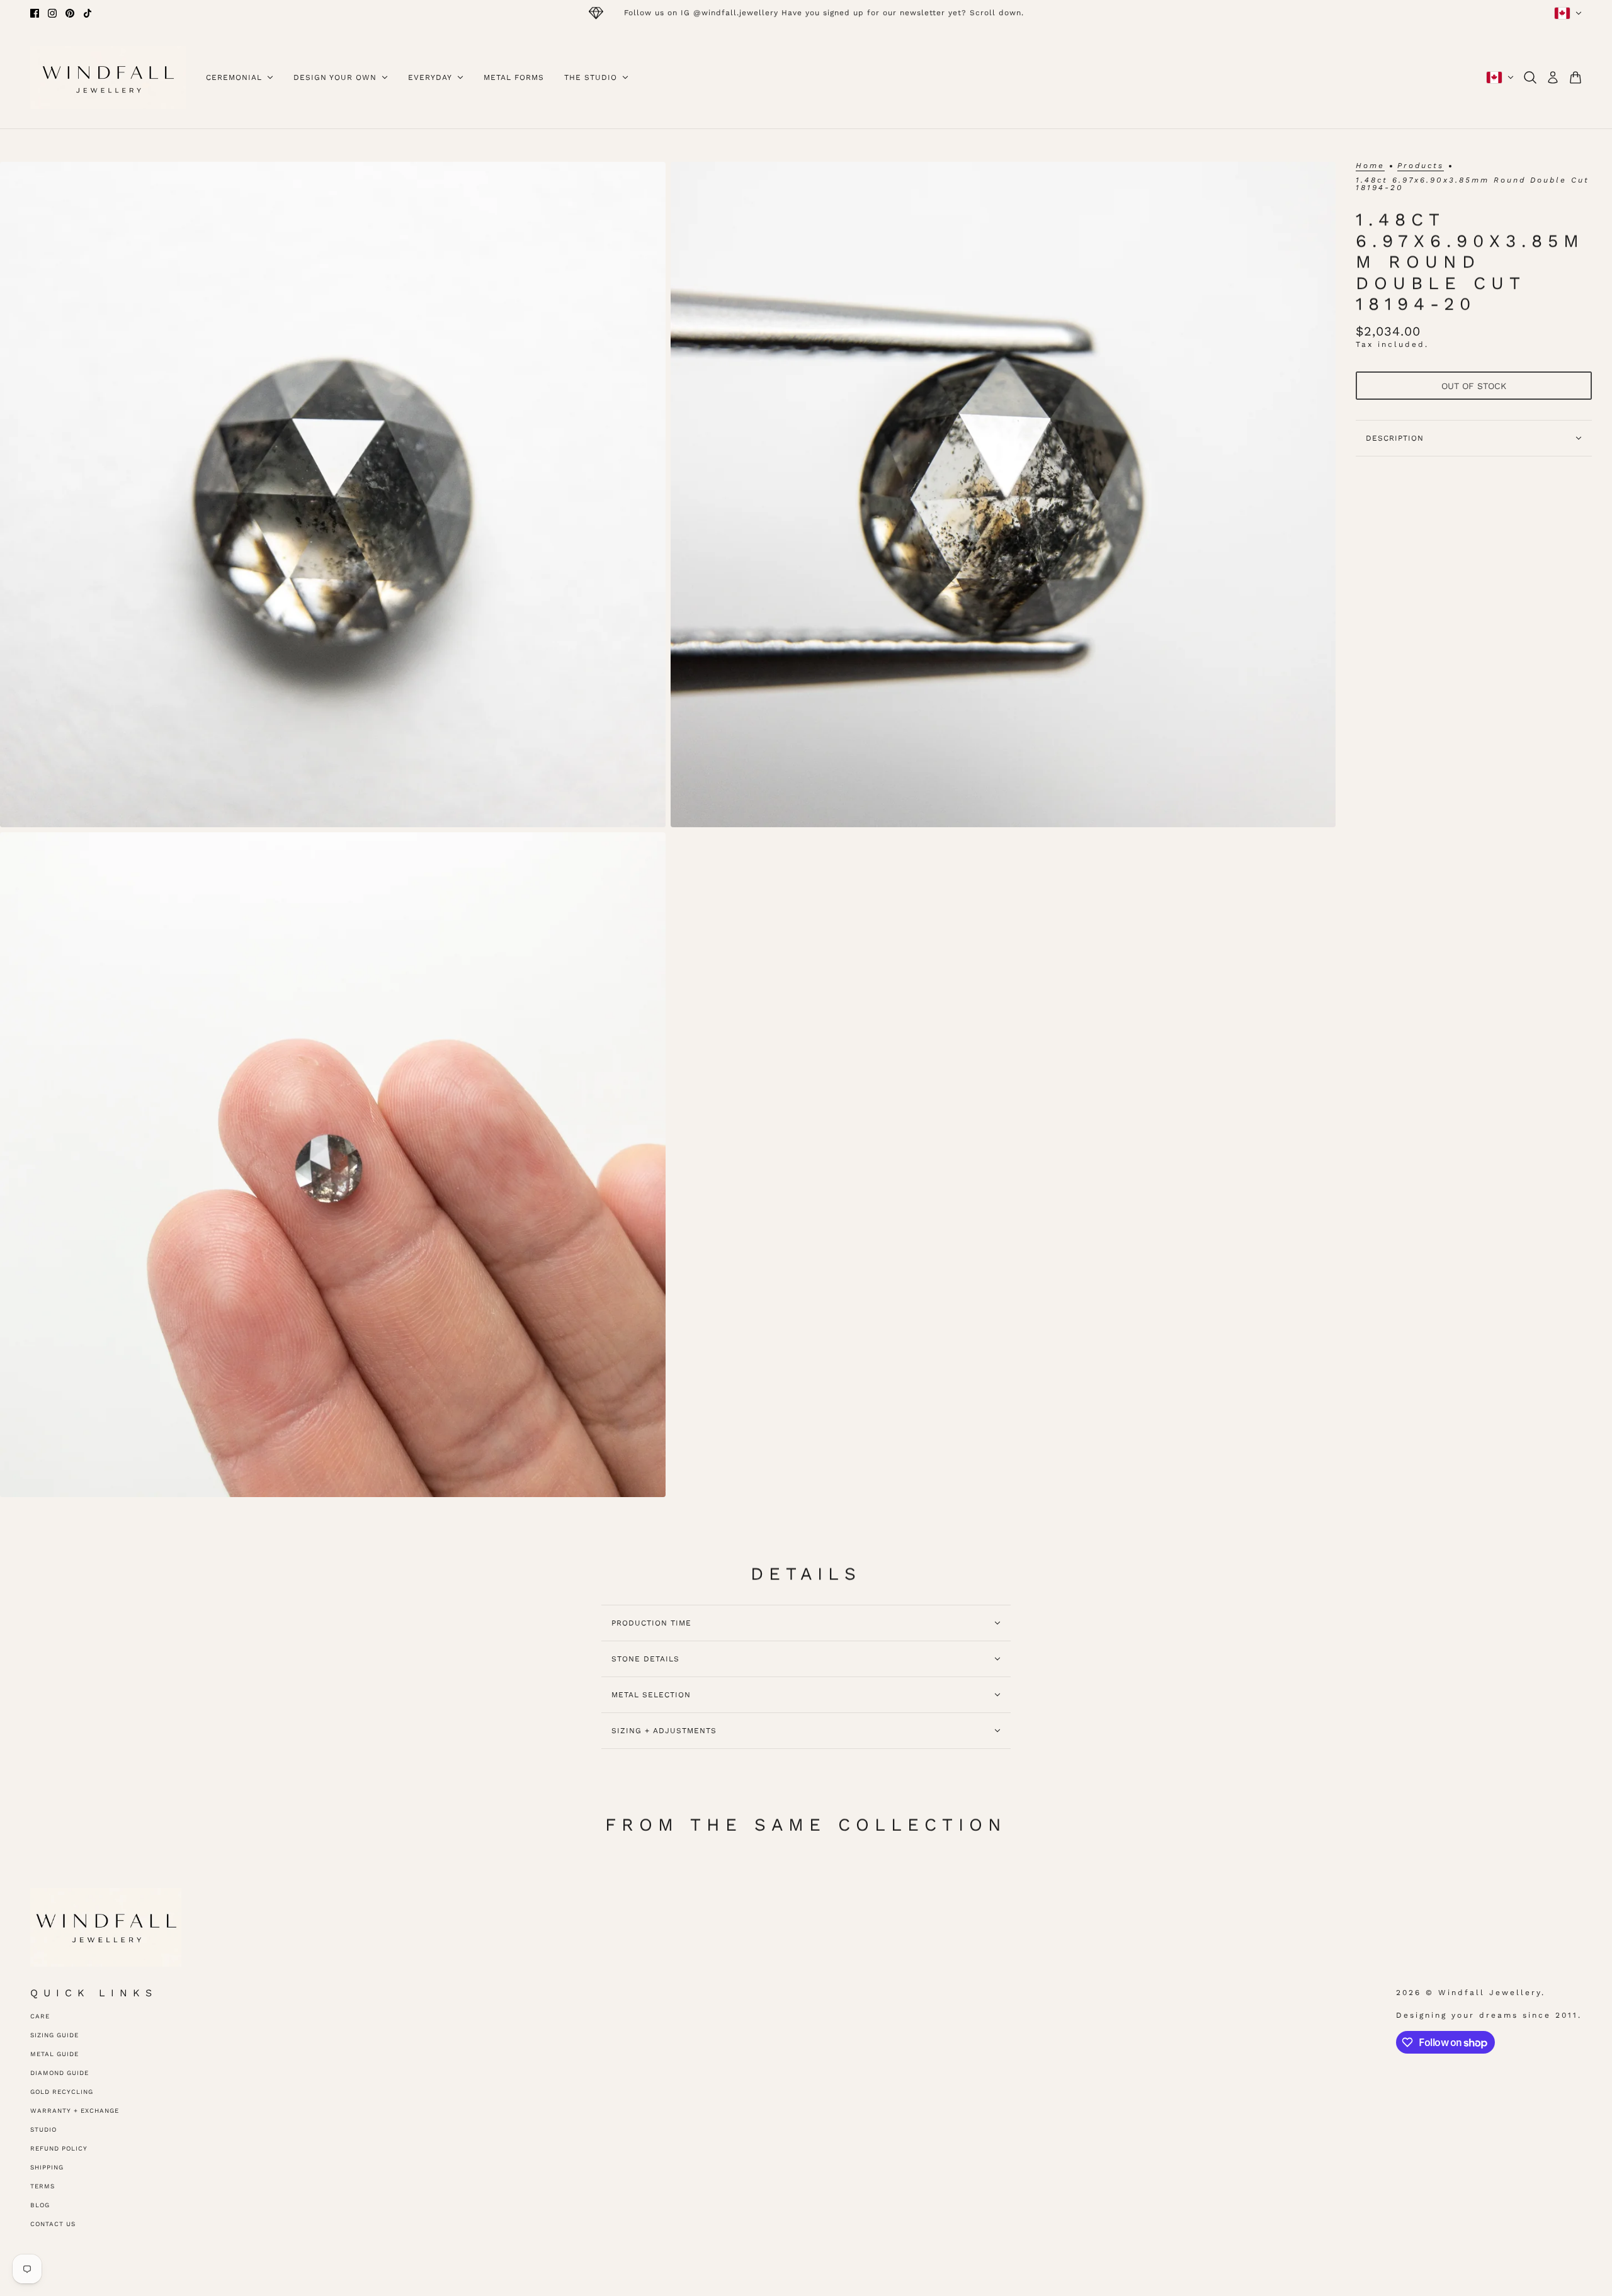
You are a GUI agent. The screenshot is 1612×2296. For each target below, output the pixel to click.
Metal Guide (54, 2054)
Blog (40, 2205)
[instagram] (52, 13)
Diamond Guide (60, 2073)
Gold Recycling (62, 2092)
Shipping (47, 2167)
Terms (43, 2186)
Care (40, 2016)
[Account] (1553, 77)
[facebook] (35, 13)
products (1421, 166)
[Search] (1530, 77)
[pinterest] (70, 13)
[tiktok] (88, 13)
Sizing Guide (54, 2035)
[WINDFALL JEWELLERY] (108, 77)
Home (1370, 166)
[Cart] (1575, 77)
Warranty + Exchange (75, 2111)
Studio (43, 2129)
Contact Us (53, 2224)
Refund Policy (59, 2148)
